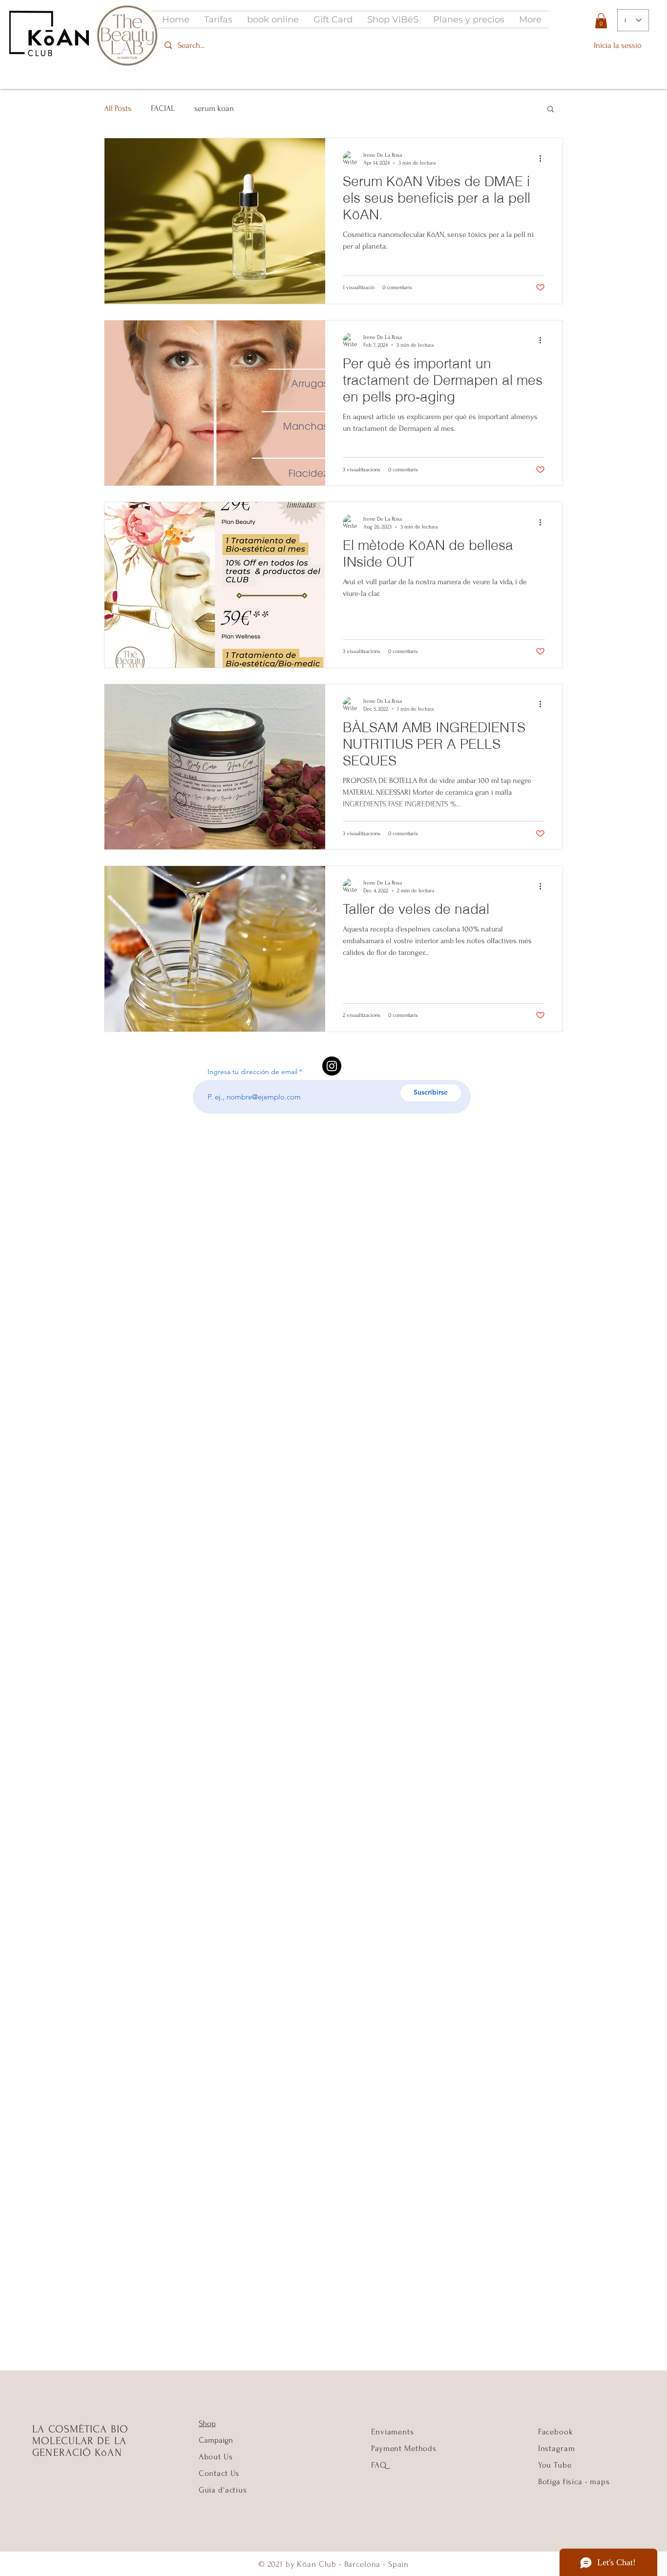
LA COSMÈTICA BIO (80, 2429)
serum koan (214, 108)
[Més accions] (543, 158)
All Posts (118, 108)
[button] (601, 21)
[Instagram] (332, 1066)
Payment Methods (404, 2448)
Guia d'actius (223, 2490)
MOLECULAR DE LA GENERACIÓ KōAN (79, 2447)
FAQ (379, 2465)
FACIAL (163, 108)
